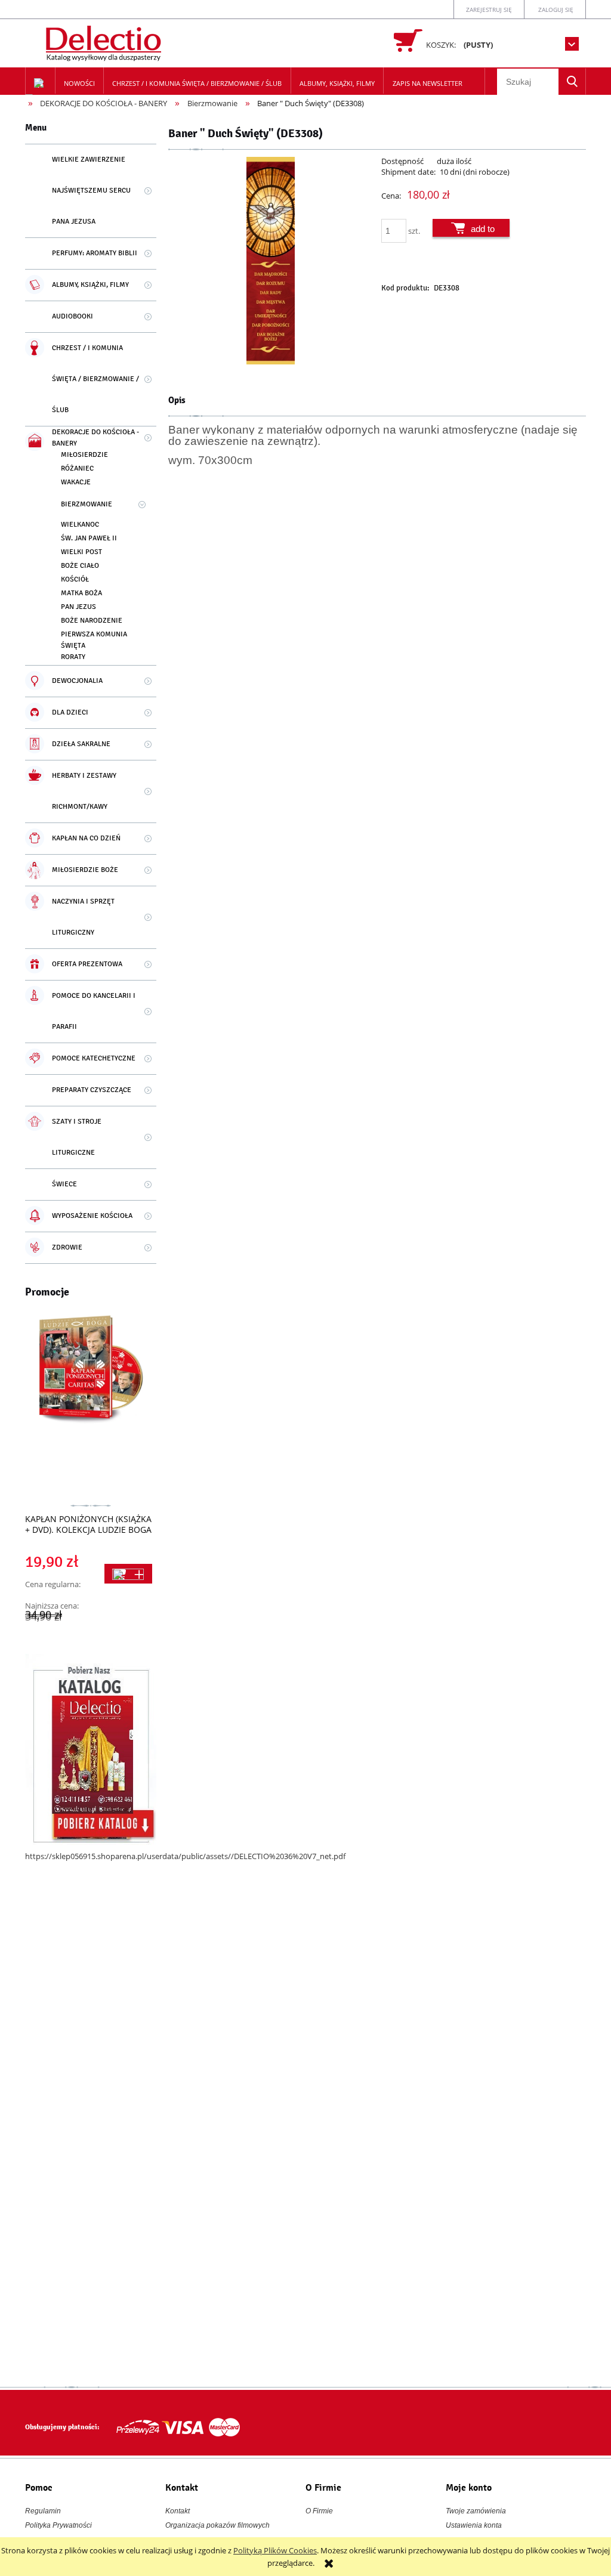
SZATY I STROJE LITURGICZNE (77, 1137)
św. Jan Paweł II (89, 538)
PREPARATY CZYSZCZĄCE (92, 1090)
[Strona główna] (105, 41)
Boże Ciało (80, 566)
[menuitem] (80, 84)
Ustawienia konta (474, 2525)
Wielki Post (81, 552)
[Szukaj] (572, 81)
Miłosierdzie (84, 455)
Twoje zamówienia (476, 2511)
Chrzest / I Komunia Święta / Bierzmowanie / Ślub (95, 379)
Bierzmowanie (87, 504)
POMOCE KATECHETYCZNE (94, 1058)
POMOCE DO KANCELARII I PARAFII (94, 1011)
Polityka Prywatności (58, 2525)
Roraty (73, 657)
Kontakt (178, 2511)
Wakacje (76, 482)
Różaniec (77, 468)
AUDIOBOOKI (72, 316)
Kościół (75, 579)
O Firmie (319, 2511)
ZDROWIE (67, 1247)
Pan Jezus (78, 607)
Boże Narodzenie (92, 621)
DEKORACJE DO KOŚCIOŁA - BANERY (95, 438)
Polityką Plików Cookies (275, 2550)
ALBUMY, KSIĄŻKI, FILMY (90, 285)
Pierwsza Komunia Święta (94, 640)
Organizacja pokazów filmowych (217, 2525)
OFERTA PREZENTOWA (87, 964)
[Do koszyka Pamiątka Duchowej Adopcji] (128, 1574)
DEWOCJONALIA (77, 681)
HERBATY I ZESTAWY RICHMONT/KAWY (84, 791)
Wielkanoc (80, 525)
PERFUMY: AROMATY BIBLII (95, 253)
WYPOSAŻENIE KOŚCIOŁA (92, 1216)
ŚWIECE (64, 1184)
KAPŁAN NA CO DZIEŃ (86, 838)
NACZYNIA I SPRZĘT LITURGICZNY (83, 917)
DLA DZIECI (70, 712)
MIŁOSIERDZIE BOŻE (85, 870)
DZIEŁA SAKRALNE (81, 744)
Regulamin (43, 2511)
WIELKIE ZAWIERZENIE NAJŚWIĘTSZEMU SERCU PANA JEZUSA (91, 191)
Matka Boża (81, 593)
